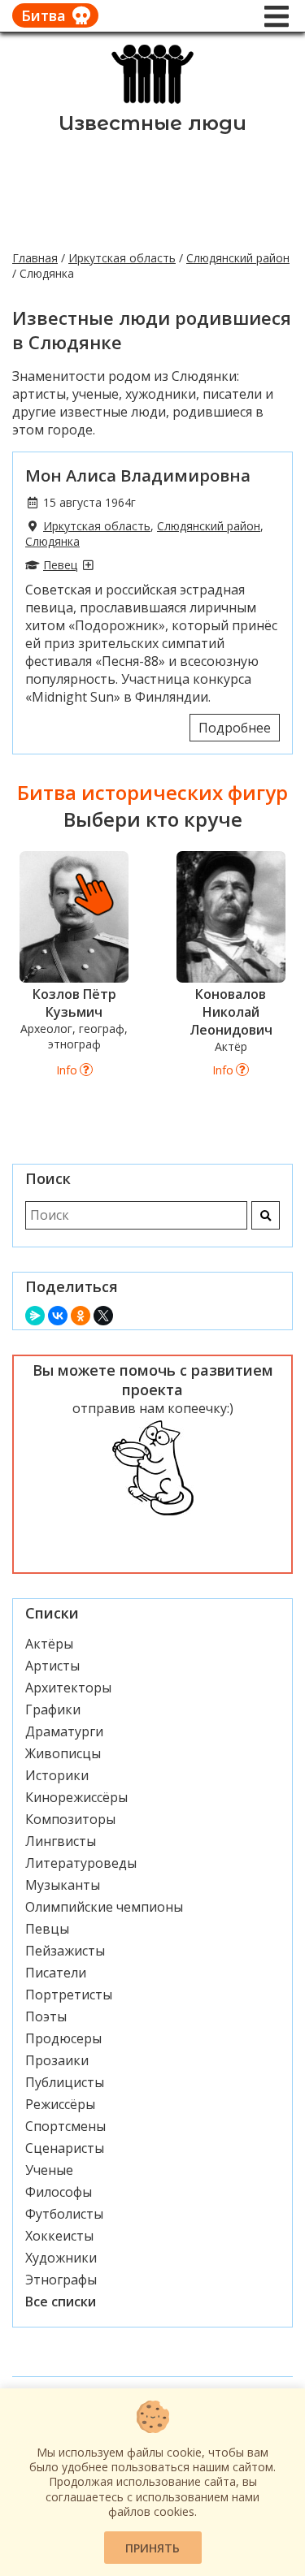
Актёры (49, 1644)
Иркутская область (122, 258)
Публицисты (65, 2082)
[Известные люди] (152, 102)
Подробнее (235, 728)
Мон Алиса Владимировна (138, 475)
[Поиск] (266, 1215)
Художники (61, 2258)
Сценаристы (65, 2148)
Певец (60, 565)
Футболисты (64, 2214)
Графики (53, 1709)
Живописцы (63, 1753)
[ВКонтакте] (58, 1316)
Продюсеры (63, 2038)
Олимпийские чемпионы (104, 1907)
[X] (103, 1316)
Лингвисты (61, 1841)
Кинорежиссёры (76, 1797)
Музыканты (63, 1885)
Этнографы (61, 2280)
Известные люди (152, 123)
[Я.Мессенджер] (35, 1316)
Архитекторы (68, 1688)
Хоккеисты (59, 2236)
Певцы (47, 1929)
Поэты (46, 2016)
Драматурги (64, 1731)
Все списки (61, 2302)
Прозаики (57, 2060)
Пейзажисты (65, 1951)
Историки (57, 1775)
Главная (35, 258)
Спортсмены (65, 2126)
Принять (152, 2548)
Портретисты (69, 1995)
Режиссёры (60, 2104)
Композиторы (70, 1819)
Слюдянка (52, 541)
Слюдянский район (238, 258)
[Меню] (277, 16)
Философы (59, 2192)
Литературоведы (81, 1863)
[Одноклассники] (81, 1316)
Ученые (49, 2170)
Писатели (56, 1973)
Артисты (52, 1666)
